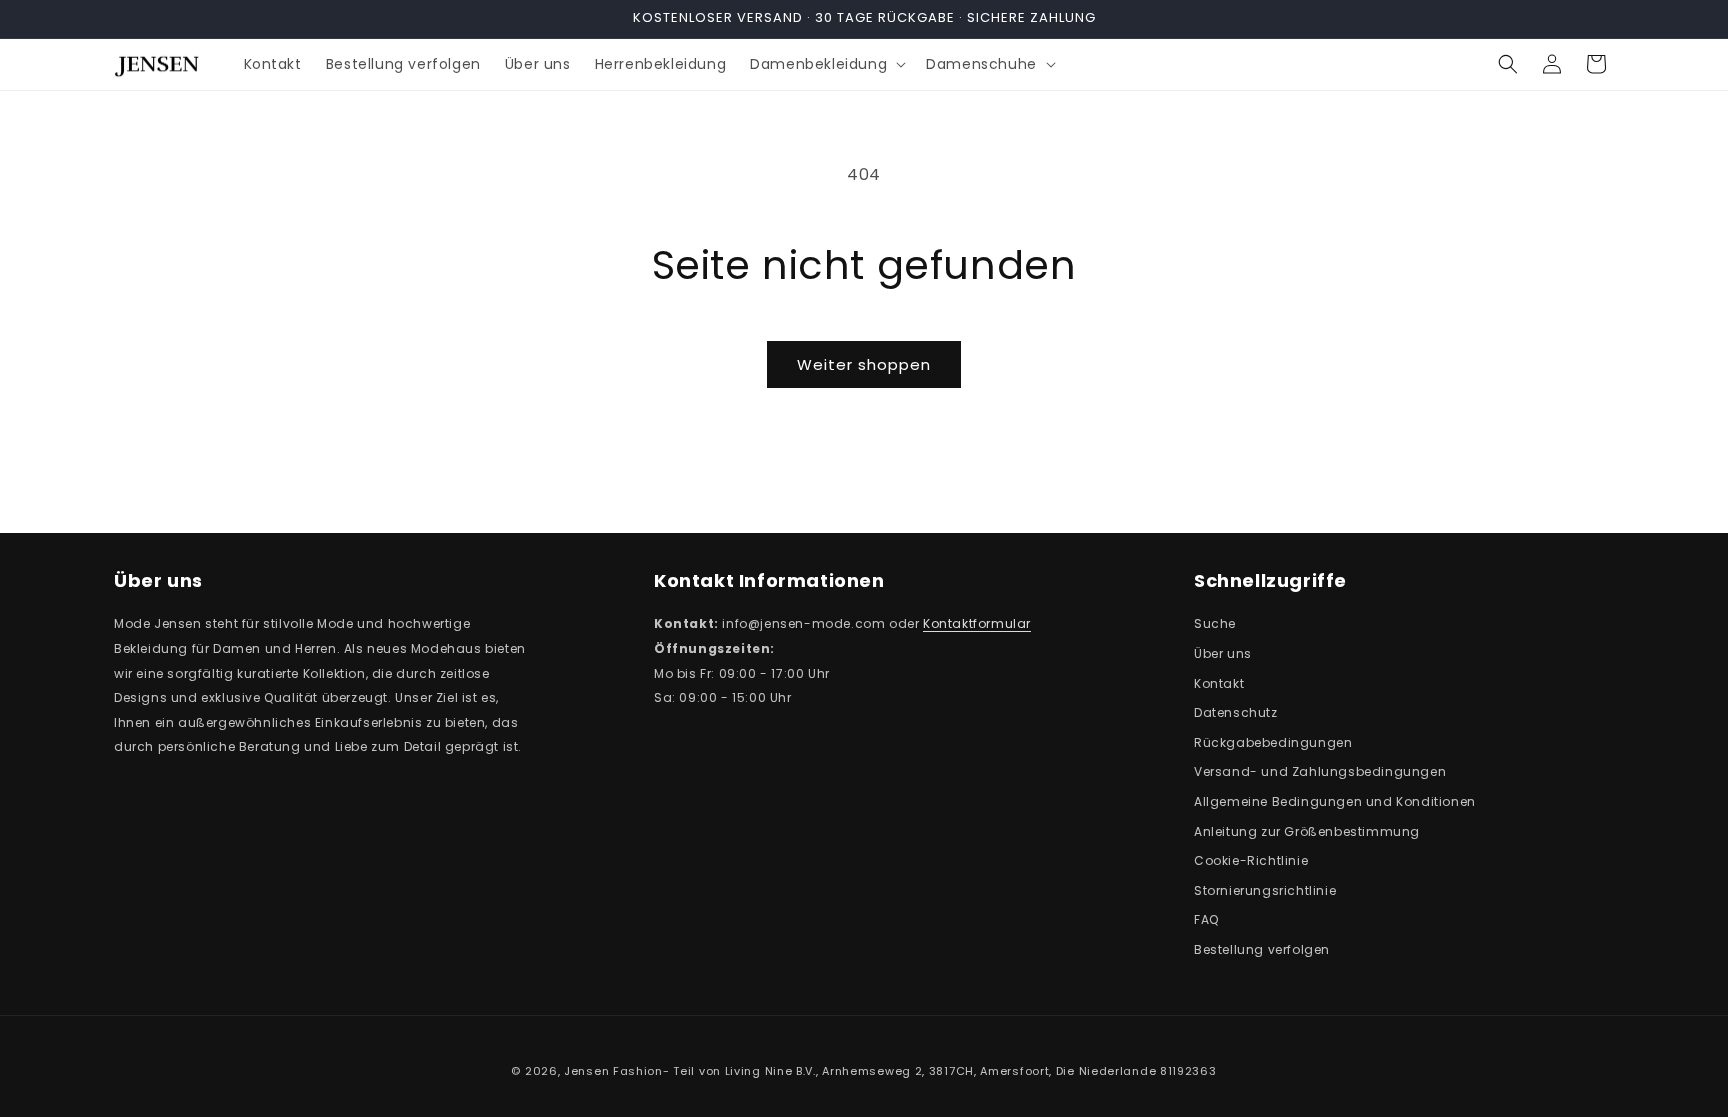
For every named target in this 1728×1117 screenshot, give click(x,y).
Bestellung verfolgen (1262, 949)
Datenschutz (1236, 712)
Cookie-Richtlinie (1251, 860)
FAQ (1206, 919)
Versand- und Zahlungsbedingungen (1320, 771)
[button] (826, 64)
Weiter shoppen (864, 364)
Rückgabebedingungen (1273, 742)
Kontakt (1219, 683)
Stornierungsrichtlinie (1265, 890)
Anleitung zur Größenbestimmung (1307, 831)
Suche (1215, 623)
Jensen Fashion (613, 1071)
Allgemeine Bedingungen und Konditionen (1335, 801)
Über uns (1223, 653)
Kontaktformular (977, 623)
